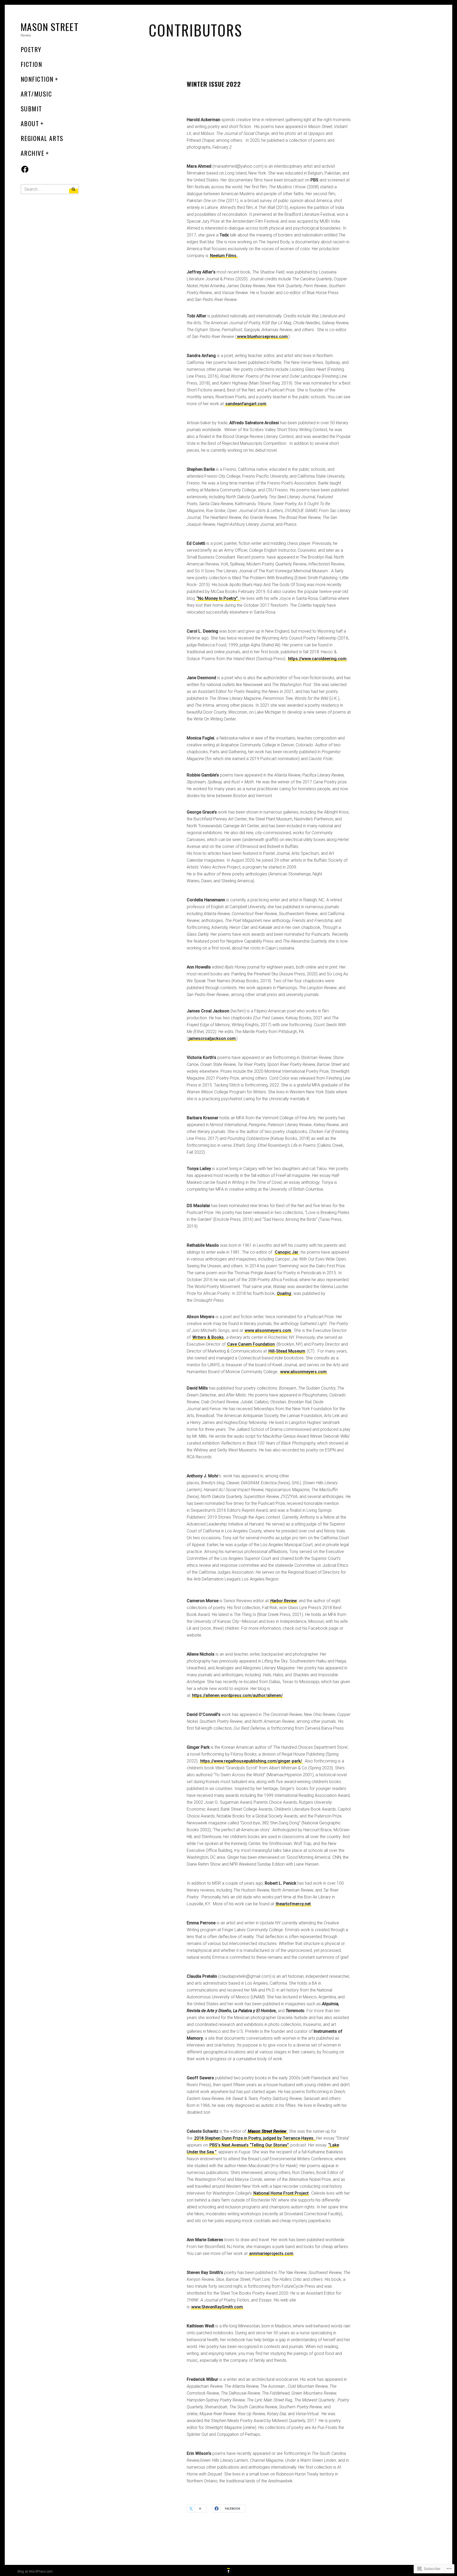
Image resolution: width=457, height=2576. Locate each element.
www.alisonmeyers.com (268, 1330)
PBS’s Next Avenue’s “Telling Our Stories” (249, 2145)
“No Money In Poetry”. (218, 598)
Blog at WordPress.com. (35, 2571)
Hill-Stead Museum (287, 1351)
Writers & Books (208, 1337)
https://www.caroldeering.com (317, 659)
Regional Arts (42, 138)
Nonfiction (37, 79)
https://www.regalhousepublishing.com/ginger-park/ (251, 1761)
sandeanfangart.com (246, 404)
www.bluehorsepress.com (262, 337)
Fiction (31, 64)
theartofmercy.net (293, 1904)
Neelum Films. (224, 256)
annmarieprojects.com (271, 2253)
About (30, 123)
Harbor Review (284, 1601)
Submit (31, 108)
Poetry (31, 49)
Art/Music (36, 94)
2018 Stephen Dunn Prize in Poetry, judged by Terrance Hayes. (255, 2138)
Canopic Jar (287, 1252)
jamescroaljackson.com (212, 1038)
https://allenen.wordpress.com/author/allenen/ (237, 1695)
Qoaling (284, 1293)
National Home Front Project (281, 2193)
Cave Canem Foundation (251, 1344)
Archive (32, 153)
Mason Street (50, 27)
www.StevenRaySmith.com (217, 2307)
